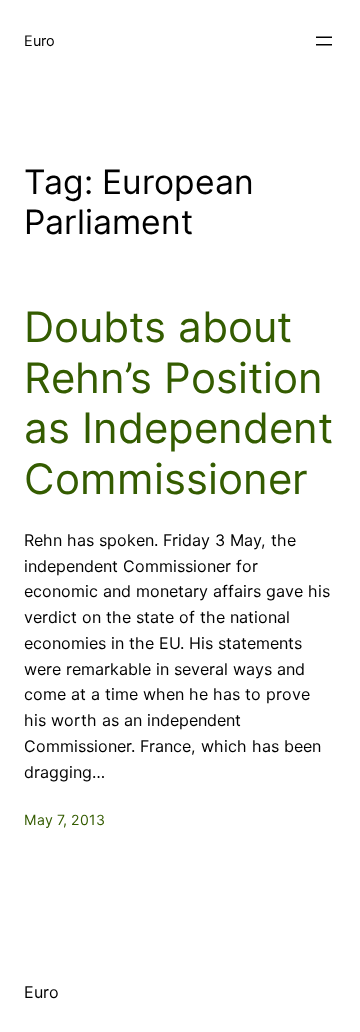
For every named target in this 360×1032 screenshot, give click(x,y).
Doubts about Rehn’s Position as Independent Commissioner (178, 402)
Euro (39, 41)
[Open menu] (324, 41)
